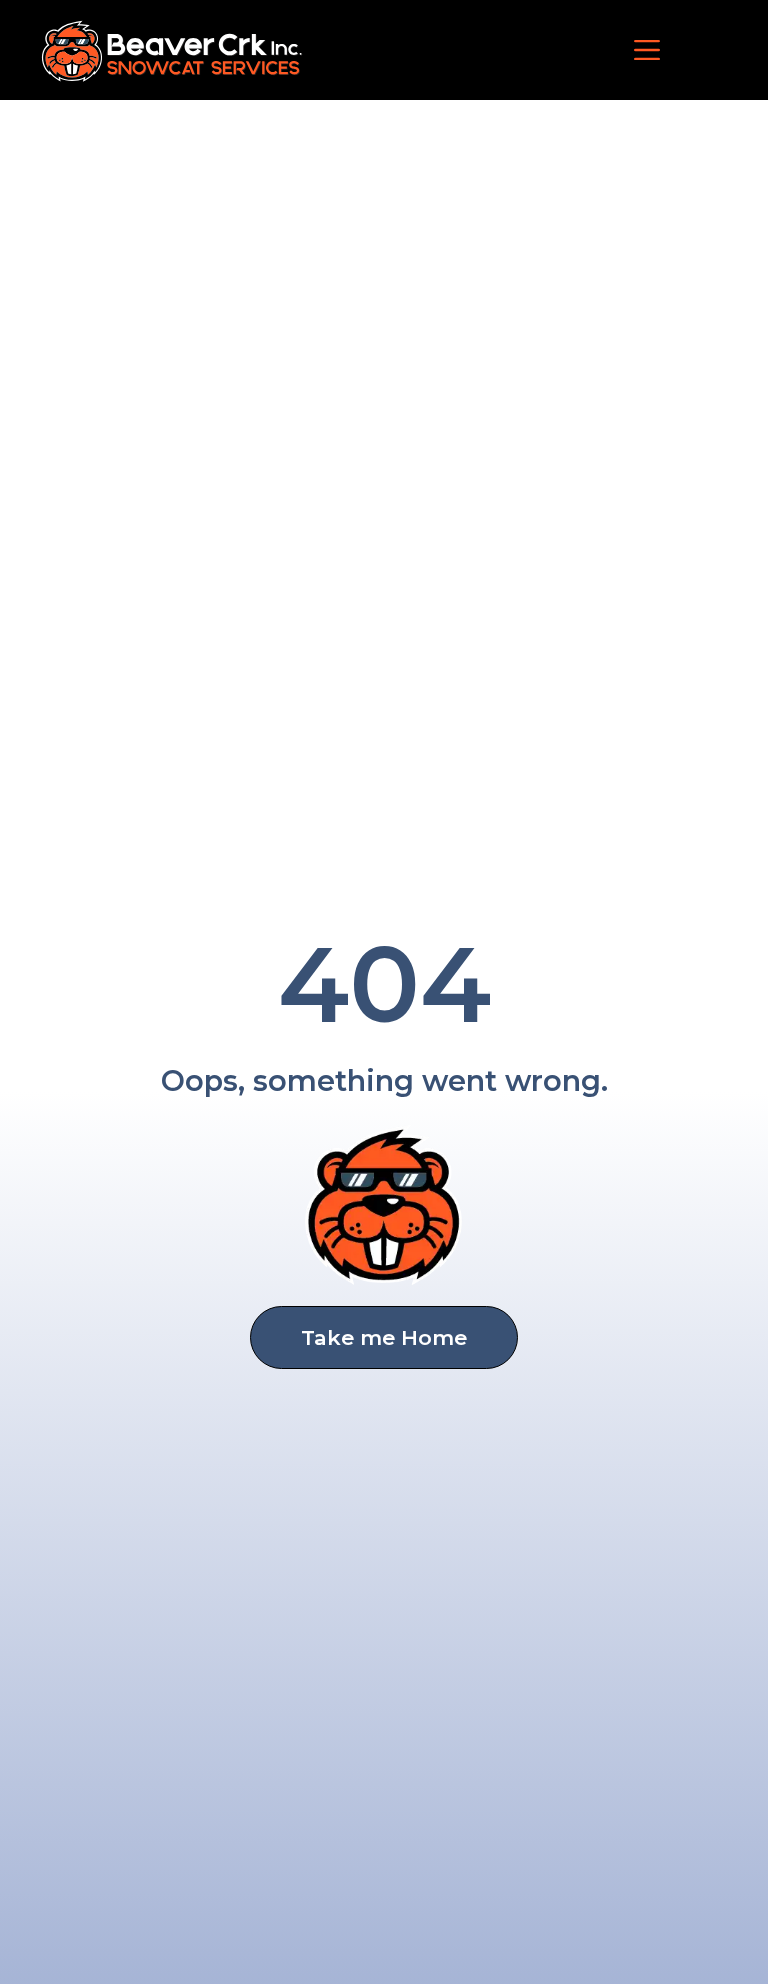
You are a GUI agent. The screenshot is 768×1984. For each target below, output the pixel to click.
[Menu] (647, 50)
